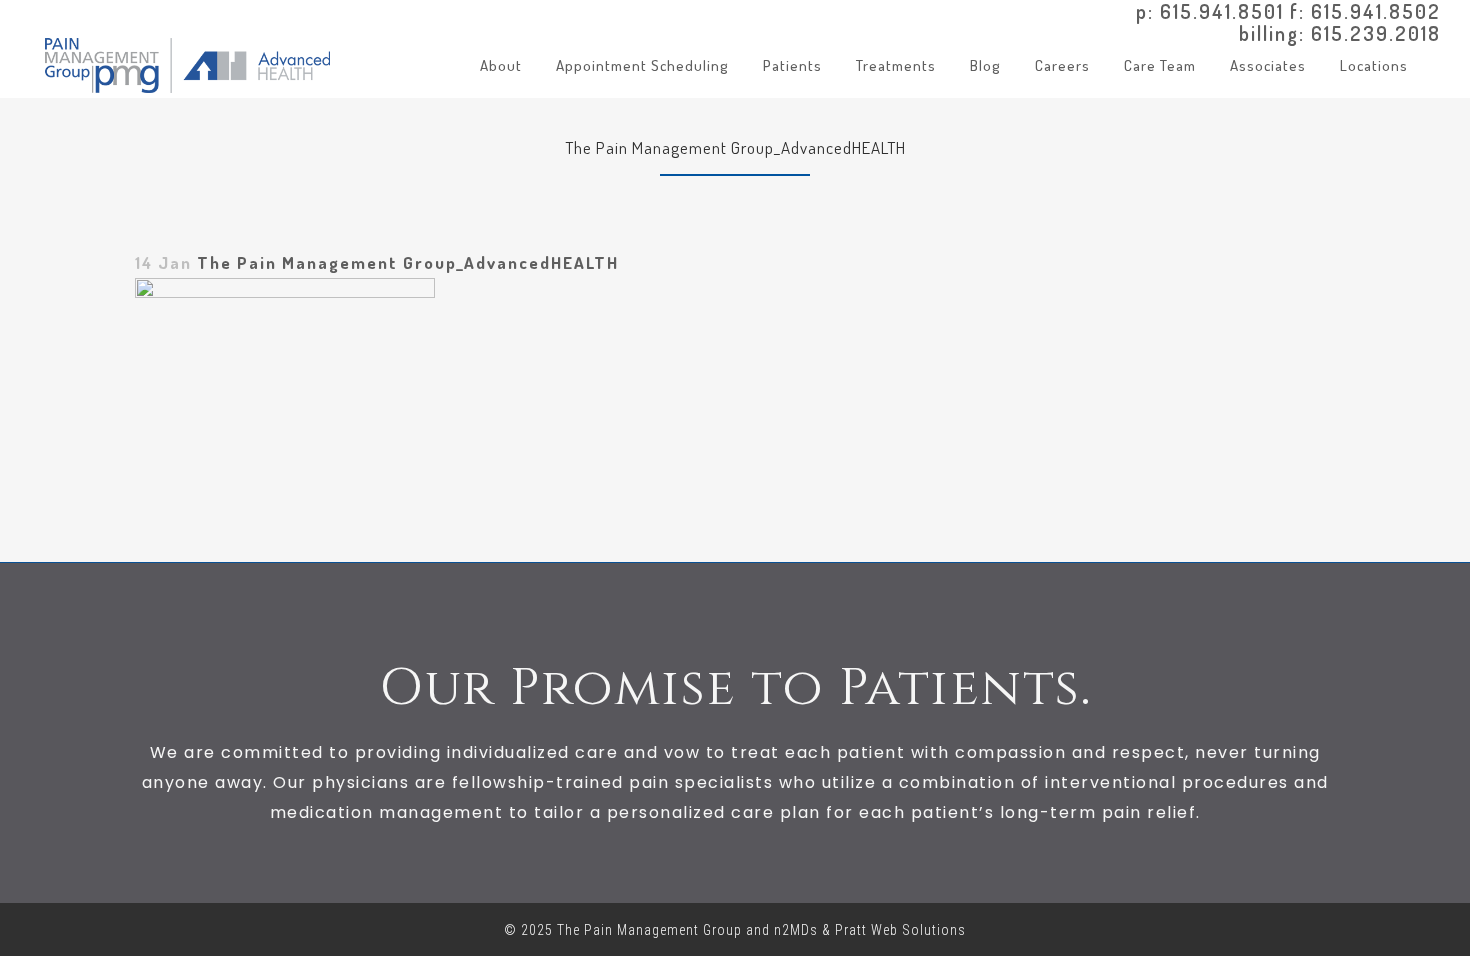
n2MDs (796, 930)
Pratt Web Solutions (900, 930)
